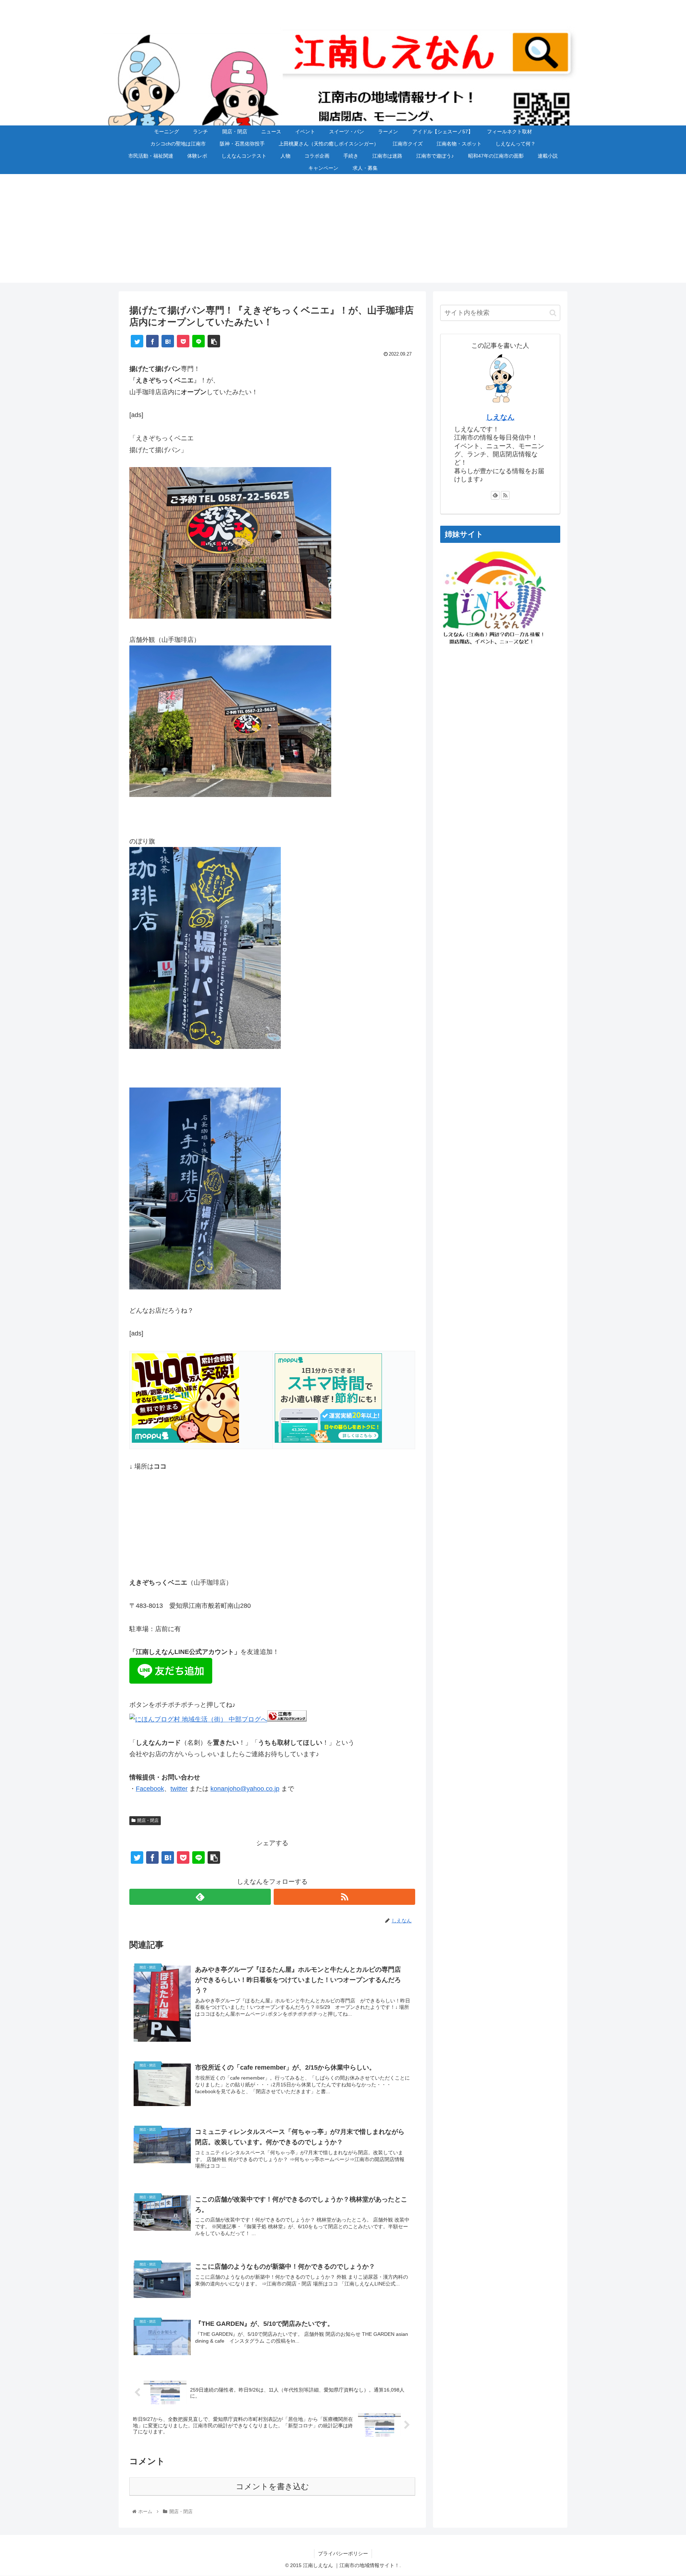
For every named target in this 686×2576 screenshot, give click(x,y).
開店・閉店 (148, 1820)
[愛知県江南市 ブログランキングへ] (287, 1719)
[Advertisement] (343, 233)
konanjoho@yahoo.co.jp (245, 1789)
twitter (179, 1789)
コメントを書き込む (272, 2486)
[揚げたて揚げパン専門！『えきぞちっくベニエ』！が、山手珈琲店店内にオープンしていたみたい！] (168, 341)
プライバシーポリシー (343, 2553)
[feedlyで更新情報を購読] (200, 1897)
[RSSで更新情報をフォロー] (344, 1897)
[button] (553, 313)
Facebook (150, 1789)
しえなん (500, 417)
